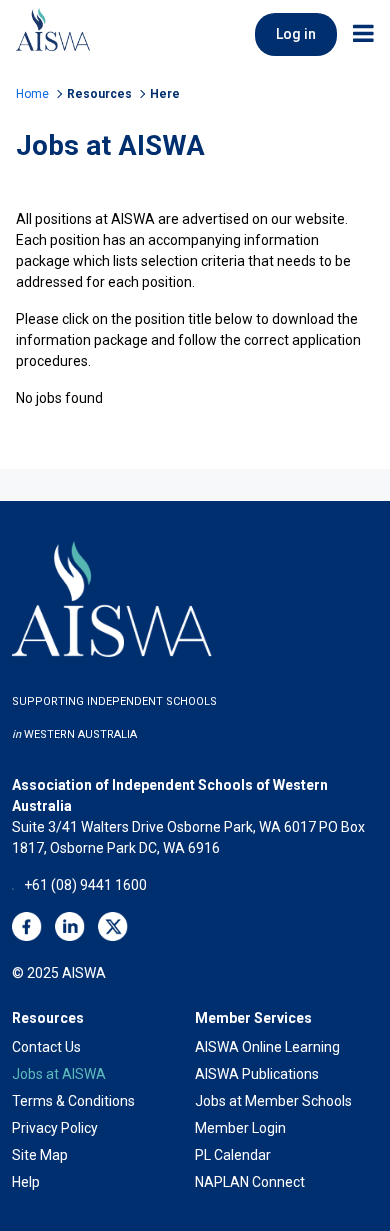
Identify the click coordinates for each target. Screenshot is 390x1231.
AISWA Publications (257, 1074)
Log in (296, 34)
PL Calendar (233, 1155)
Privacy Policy (55, 1128)
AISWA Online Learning (267, 1047)
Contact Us (46, 1047)
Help (26, 1182)
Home (32, 94)
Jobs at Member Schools (273, 1101)
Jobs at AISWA (59, 1074)
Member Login (240, 1128)
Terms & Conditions (73, 1101)
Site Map (40, 1155)
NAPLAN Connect (250, 1182)
